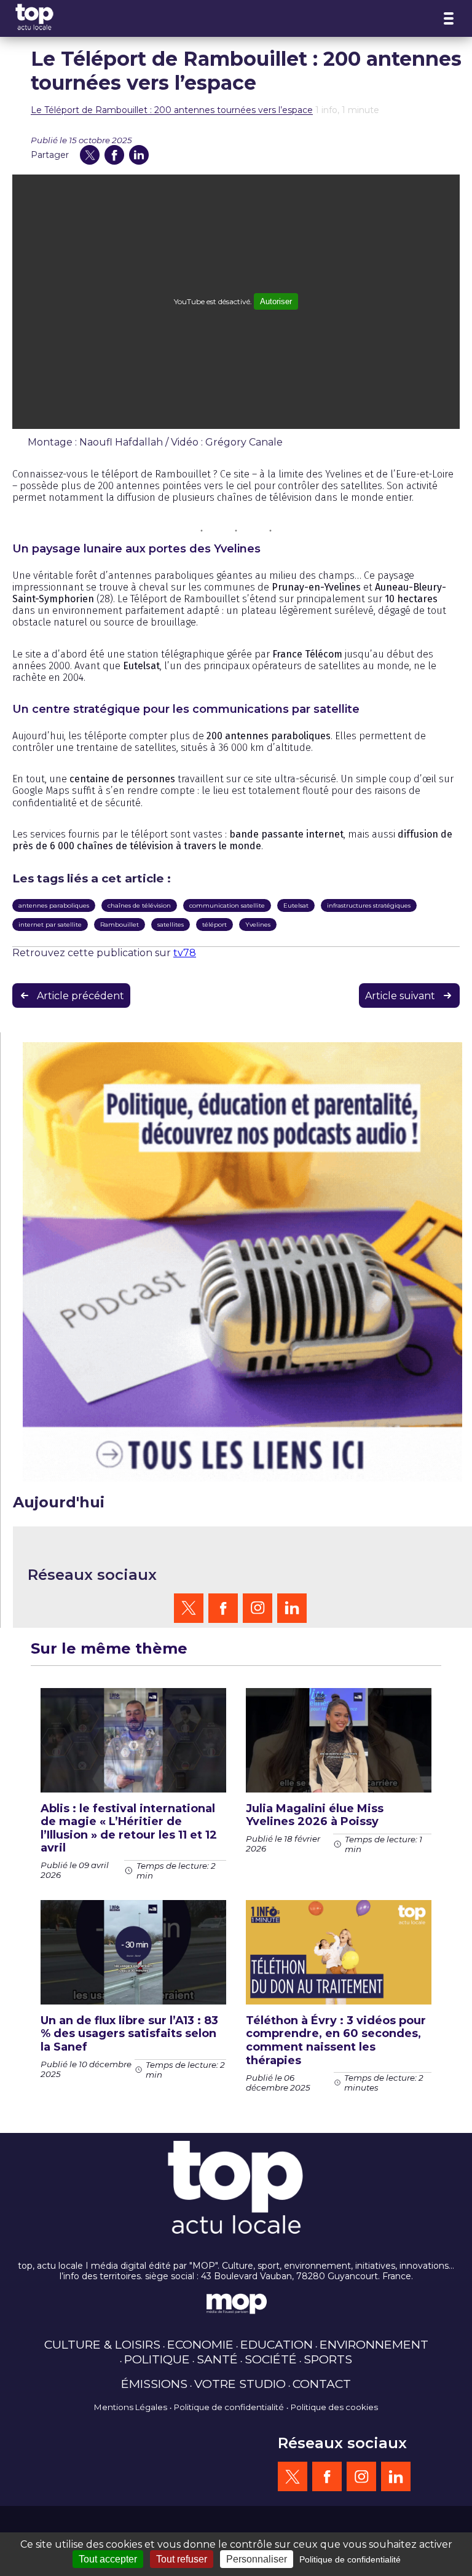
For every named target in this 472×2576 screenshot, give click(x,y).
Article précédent (81, 996)
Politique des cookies (334, 2407)
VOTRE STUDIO (240, 2384)
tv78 (185, 953)
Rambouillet (120, 925)
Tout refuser (182, 2559)
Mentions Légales (131, 2407)
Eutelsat (296, 905)
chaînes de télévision (139, 905)
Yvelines (258, 925)
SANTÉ (217, 2359)
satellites (171, 925)
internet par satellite (50, 925)
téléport (214, 925)
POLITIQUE (157, 2359)
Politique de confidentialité (229, 2407)
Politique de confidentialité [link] (350, 2559)
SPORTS (328, 2359)
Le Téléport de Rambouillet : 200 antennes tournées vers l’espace (172, 110)
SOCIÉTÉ (271, 2359)
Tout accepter (108, 2559)
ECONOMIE (200, 2344)
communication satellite (227, 905)
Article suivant (400, 996)
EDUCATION (277, 2344)
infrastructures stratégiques (369, 905)
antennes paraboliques (54, 905)
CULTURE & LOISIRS (102, 2344)
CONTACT (322, 2384)
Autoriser (276, 301)
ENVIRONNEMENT (374, 2344)
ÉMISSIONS (154, 2384)
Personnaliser (257, 2559)
